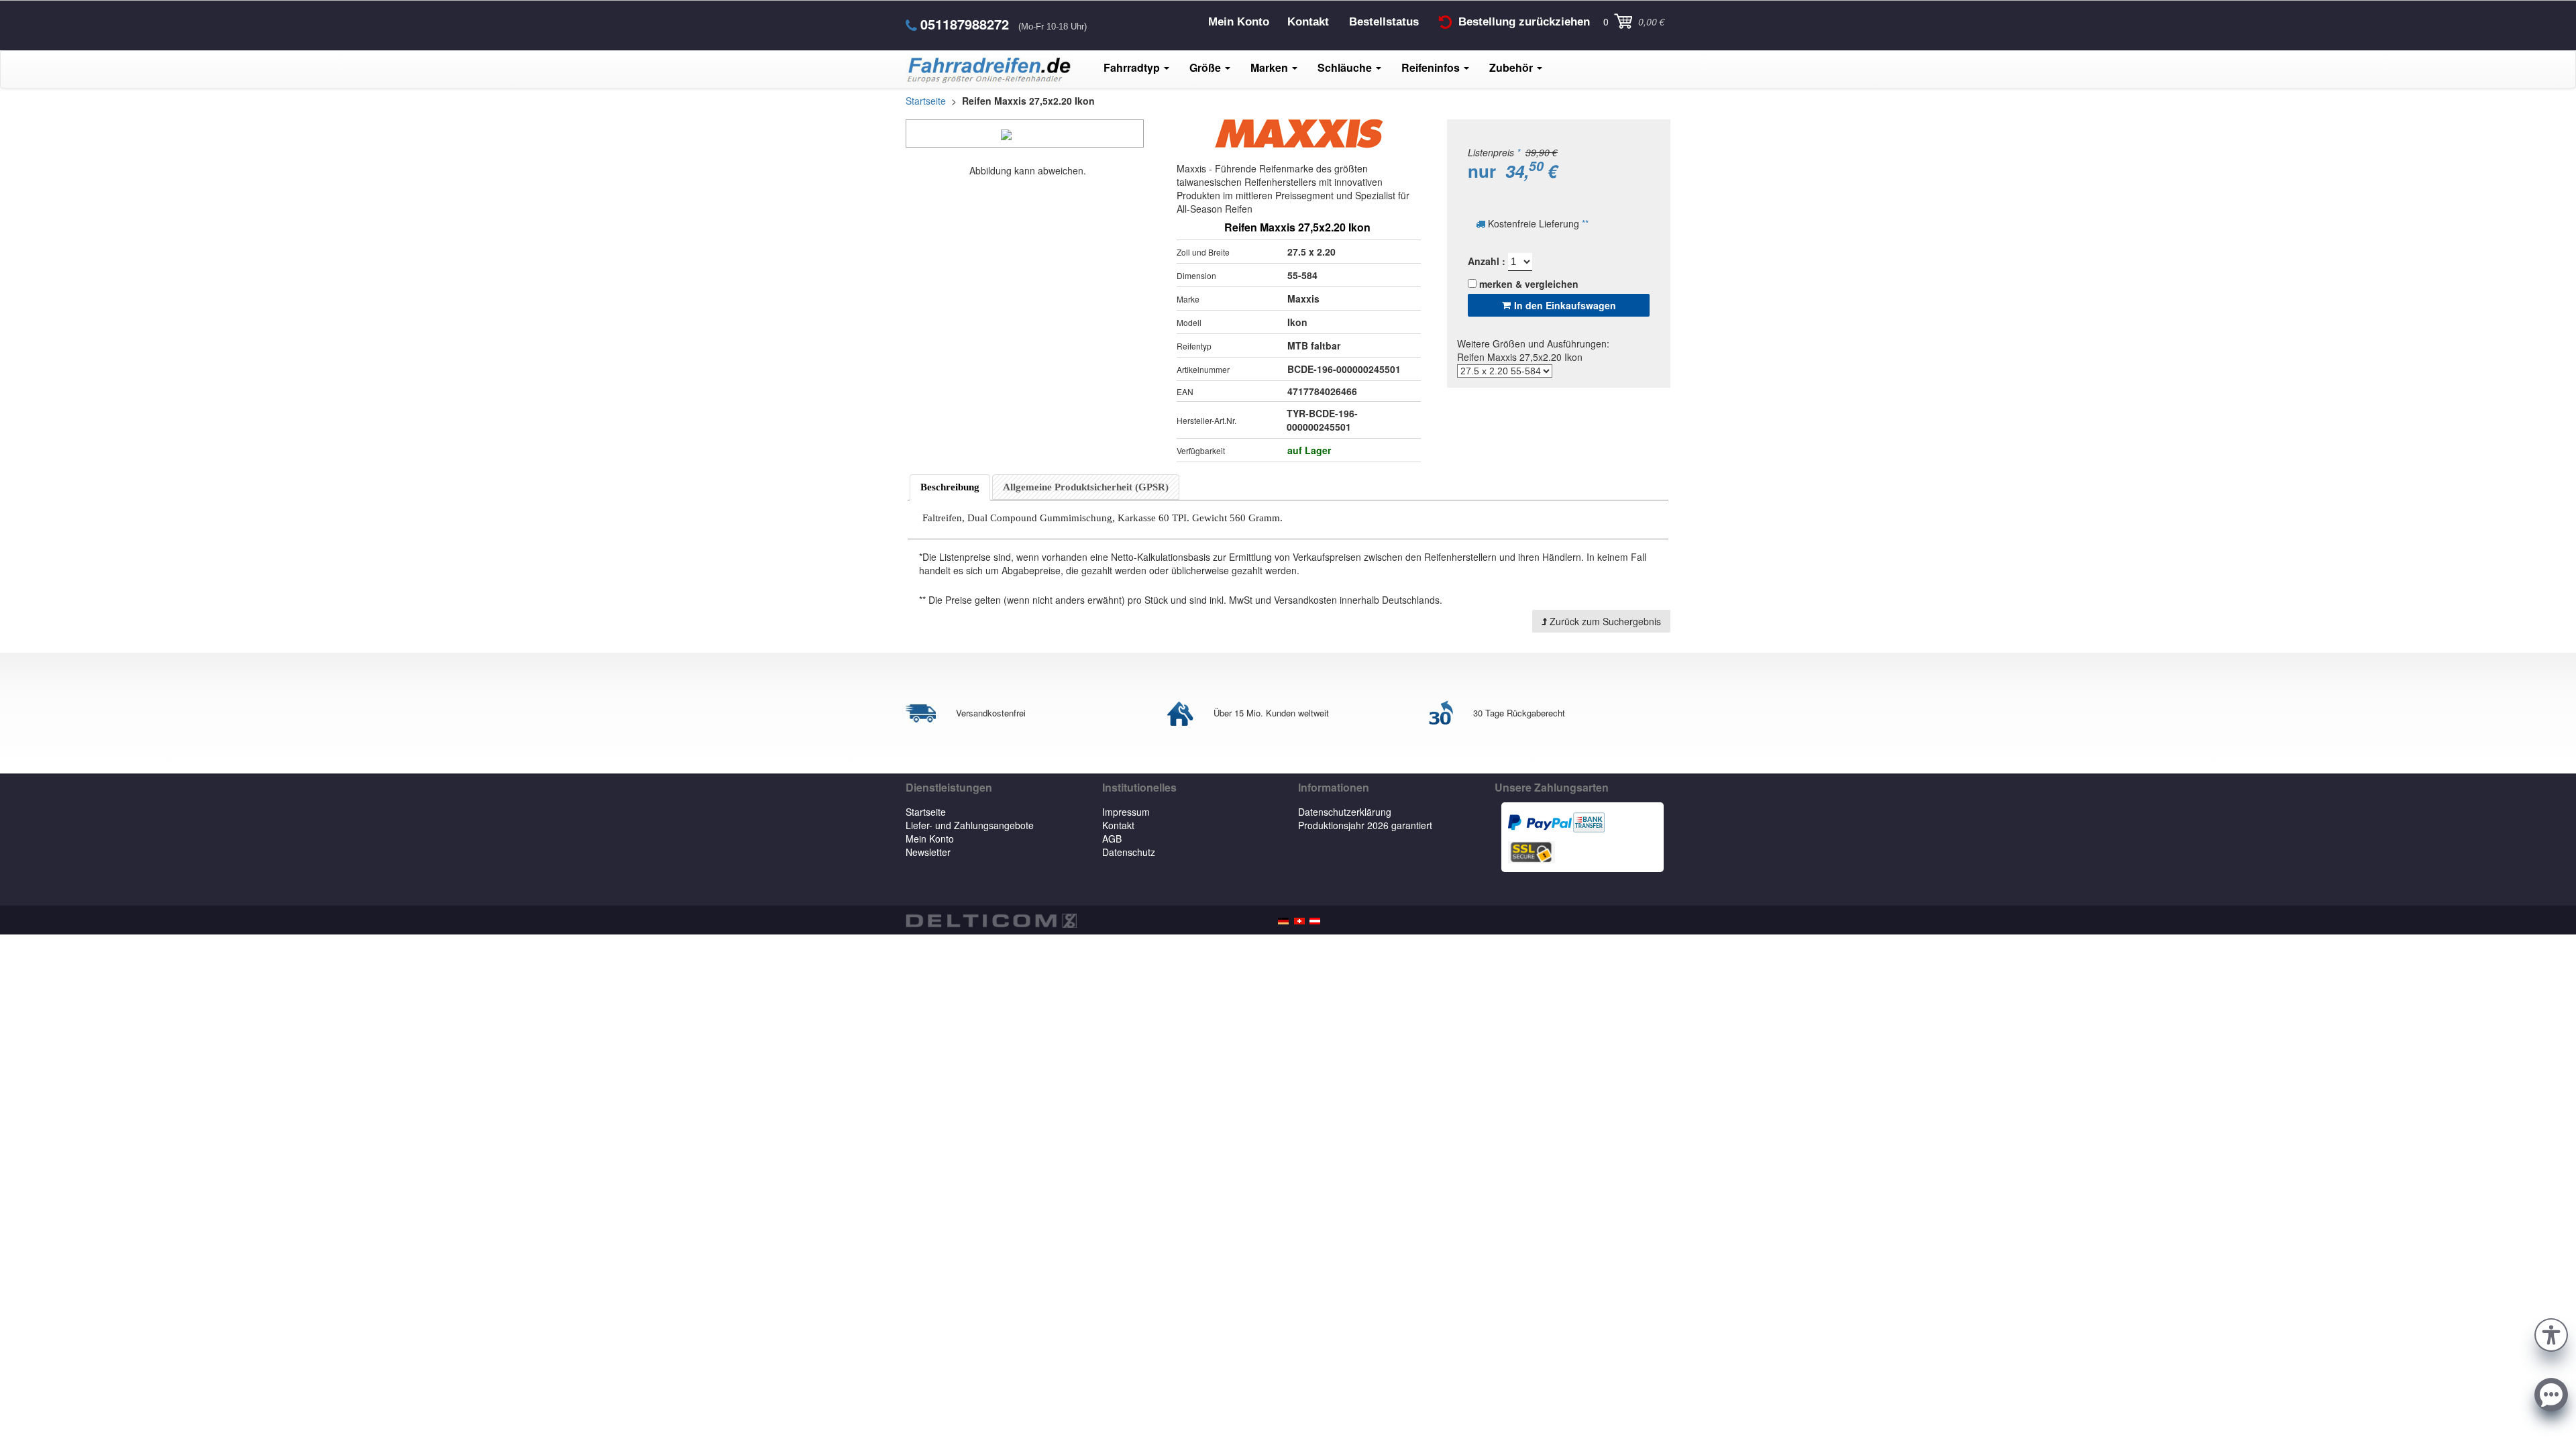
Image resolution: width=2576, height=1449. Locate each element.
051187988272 (965, 24)
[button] (2551, 1333)
